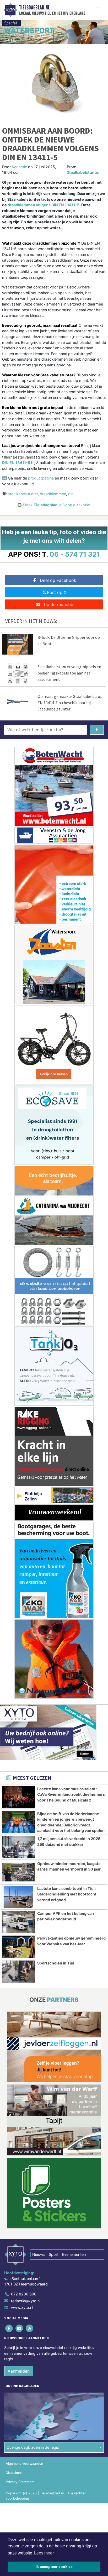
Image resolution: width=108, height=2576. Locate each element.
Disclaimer (14, 2473)
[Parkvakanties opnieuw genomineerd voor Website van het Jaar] (18, 1947)
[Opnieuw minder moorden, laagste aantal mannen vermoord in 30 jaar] (18, 1872)
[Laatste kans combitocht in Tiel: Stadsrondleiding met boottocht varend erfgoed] (18, 1897)
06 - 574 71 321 (75, 554)
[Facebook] (9, 2328)
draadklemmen (53, 494)
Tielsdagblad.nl (34, 8)
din (71, 494)
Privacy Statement (20, 2482)
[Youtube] (20, 2328)
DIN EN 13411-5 (16, 463)
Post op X (57, 592)
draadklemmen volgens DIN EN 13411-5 (44, 205)
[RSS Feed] (30, 2328)
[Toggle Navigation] (98, 10)
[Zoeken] (97, 730)
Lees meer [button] (44, 2553)
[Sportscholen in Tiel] (18, 1972)
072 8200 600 (24, 2294)
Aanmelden (19, 2371)
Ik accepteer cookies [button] (54, 2567)
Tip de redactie (58, 604)
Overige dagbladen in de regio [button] (33, 2447)
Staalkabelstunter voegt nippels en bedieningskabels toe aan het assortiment (69, 673)
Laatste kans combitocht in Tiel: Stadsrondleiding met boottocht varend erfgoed (67, 1894)
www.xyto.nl (22, 2307)
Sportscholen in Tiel (56, 1963)
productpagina (41, 478)
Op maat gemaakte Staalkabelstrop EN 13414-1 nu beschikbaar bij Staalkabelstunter (70, 703)
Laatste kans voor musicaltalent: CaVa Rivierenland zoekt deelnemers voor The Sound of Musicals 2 (71, 1794)
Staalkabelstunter (83, 172)
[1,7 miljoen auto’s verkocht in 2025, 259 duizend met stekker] (18, 1847)
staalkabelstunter (23, 494)
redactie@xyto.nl (26, 2301)
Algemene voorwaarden (24, 2464)
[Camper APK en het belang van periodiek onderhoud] (18, 1922)
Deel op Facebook (58, 580)
